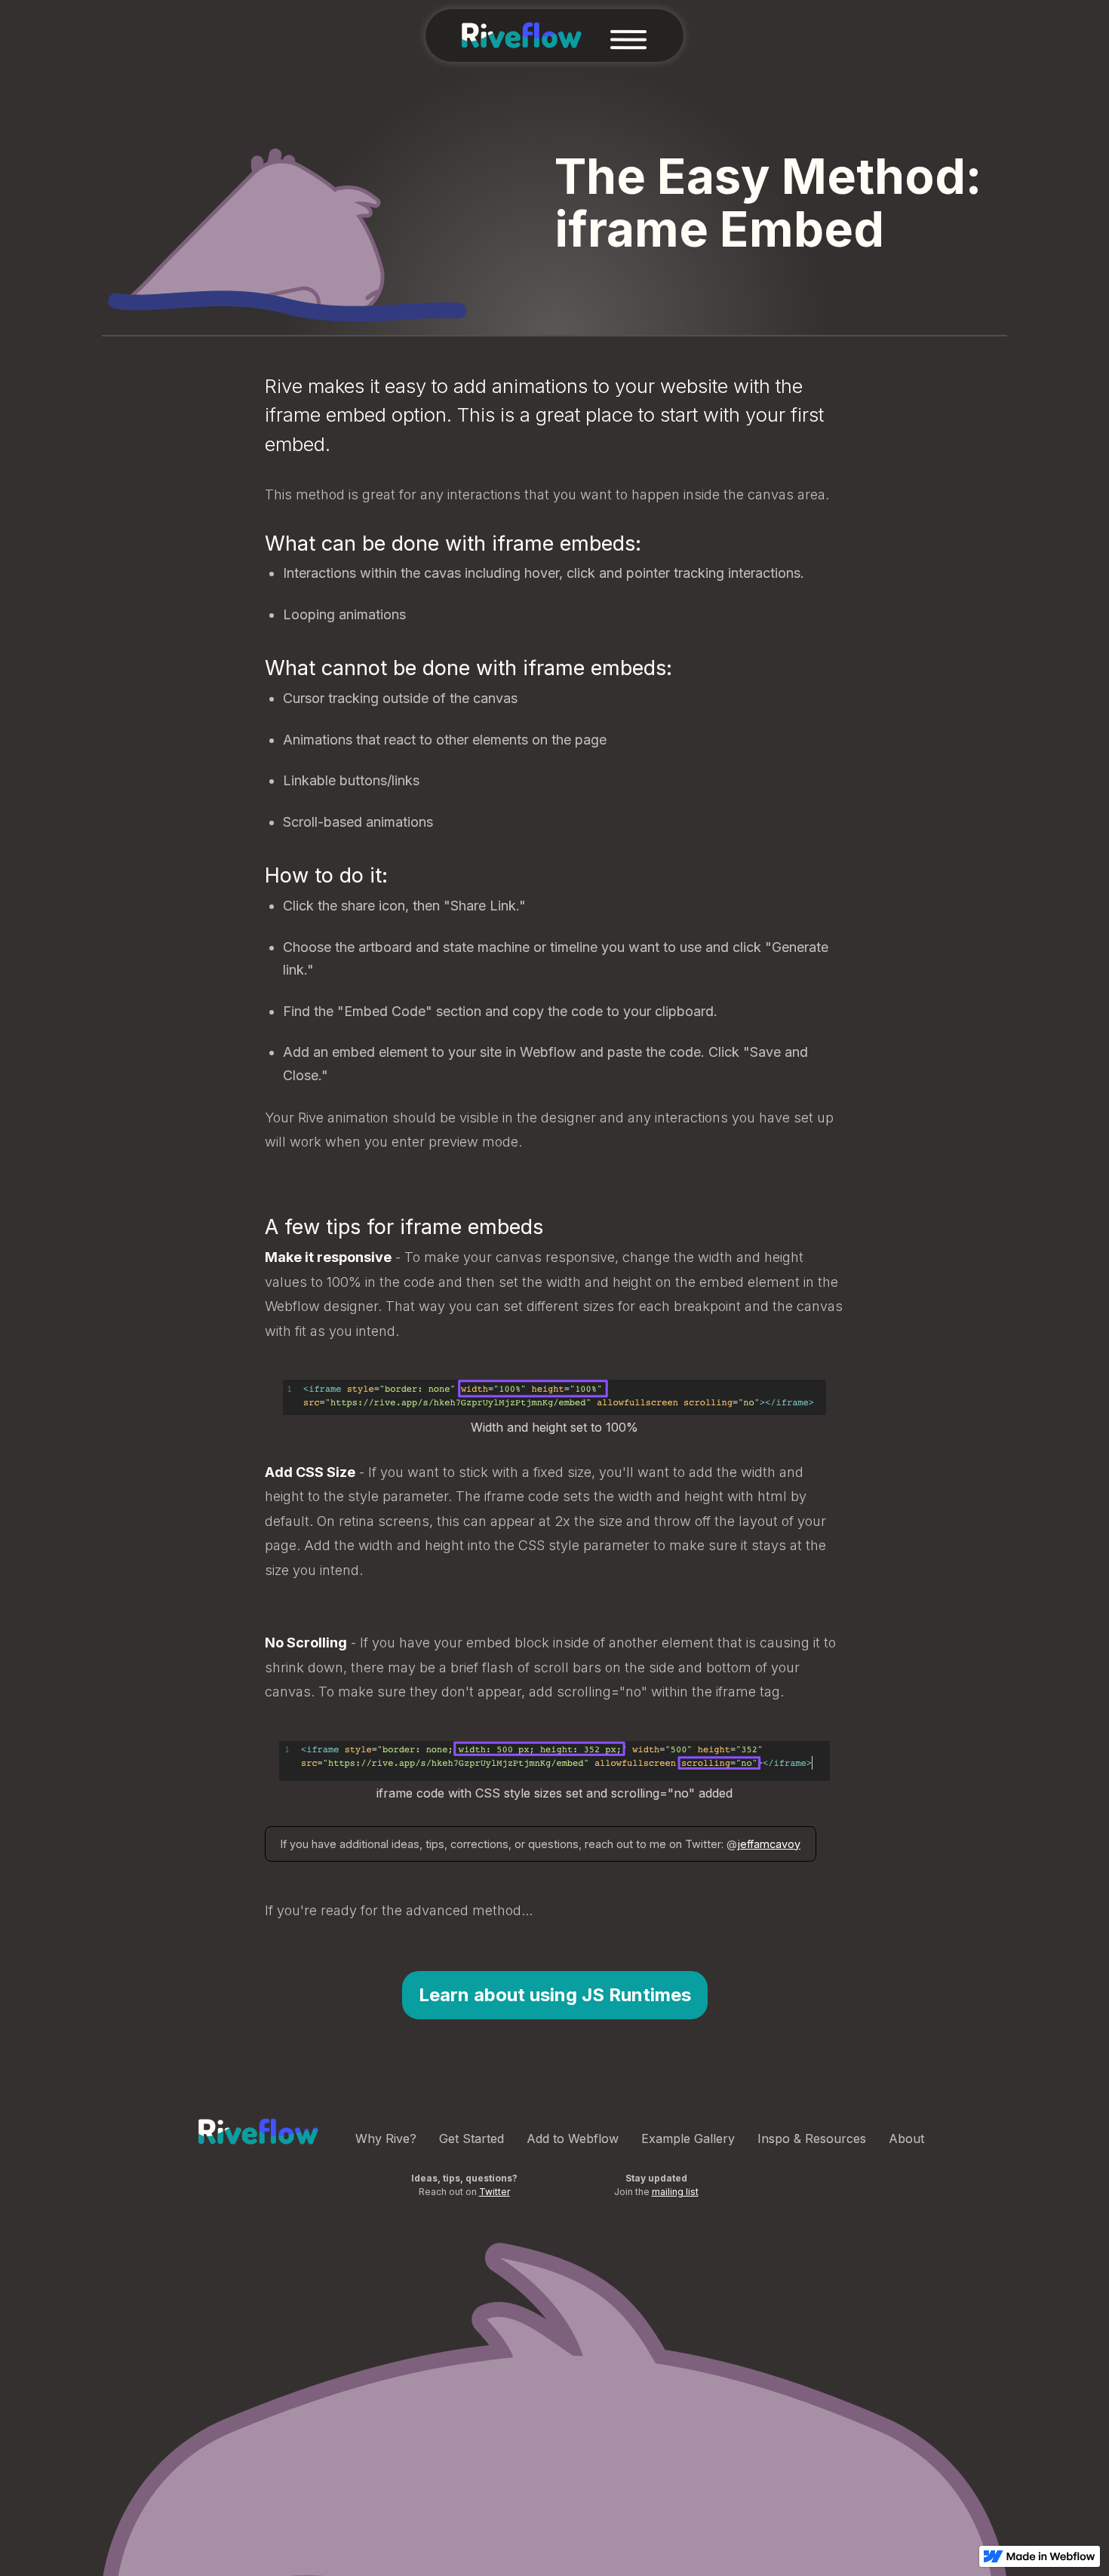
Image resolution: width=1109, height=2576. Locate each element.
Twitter (495, 2192)
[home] (522, 35)
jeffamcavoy (769, 1844)
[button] (628, 35)
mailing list (675, 2192)
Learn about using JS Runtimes (555, 1995)
